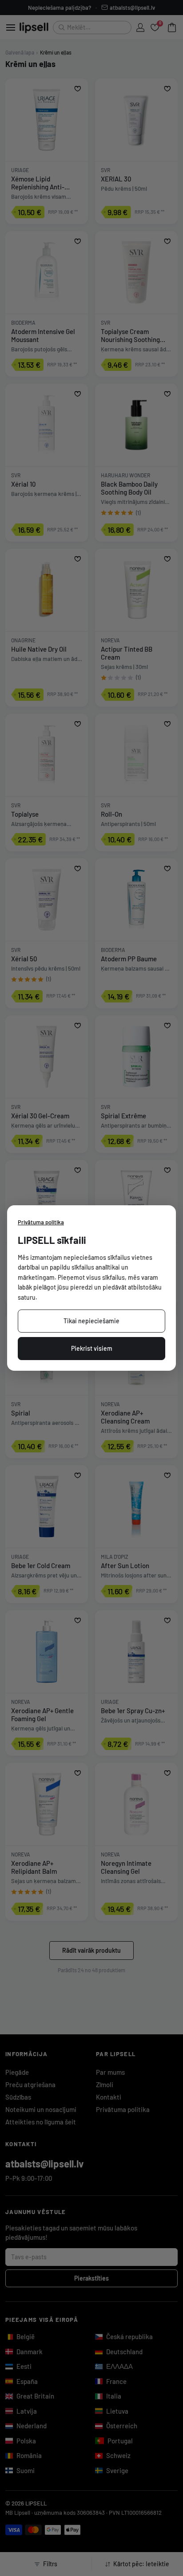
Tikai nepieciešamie (91, 1321)
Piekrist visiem (92, 1348)
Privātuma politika (41, 1222)
